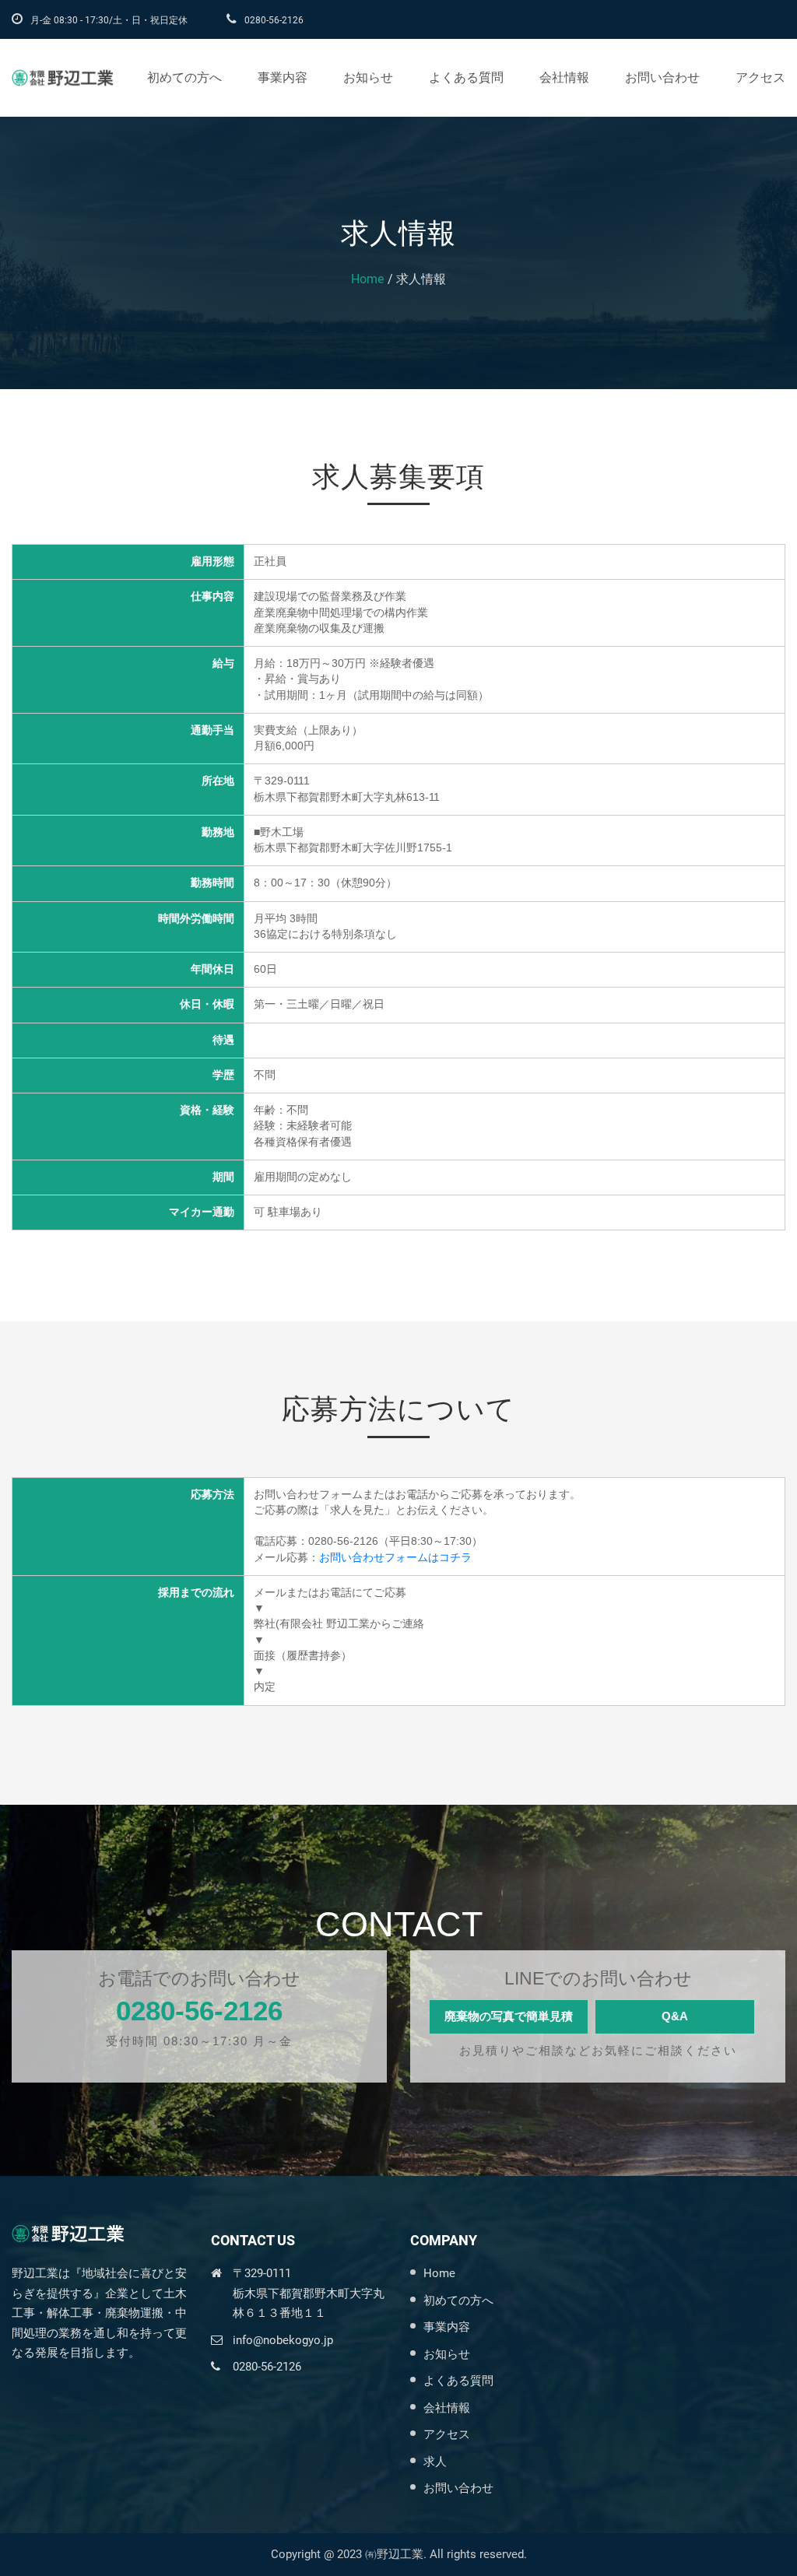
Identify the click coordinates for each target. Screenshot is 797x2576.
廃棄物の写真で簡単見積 (509, 2016)
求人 (435, 2462)
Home (367, 279)
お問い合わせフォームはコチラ (395, 1558)
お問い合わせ (662, 77)
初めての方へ (184, 77)
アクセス (760, 77)
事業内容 (283, 77)
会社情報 (564, 77)
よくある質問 (466, 77)
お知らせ (368, 77)
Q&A (675, 2016)
